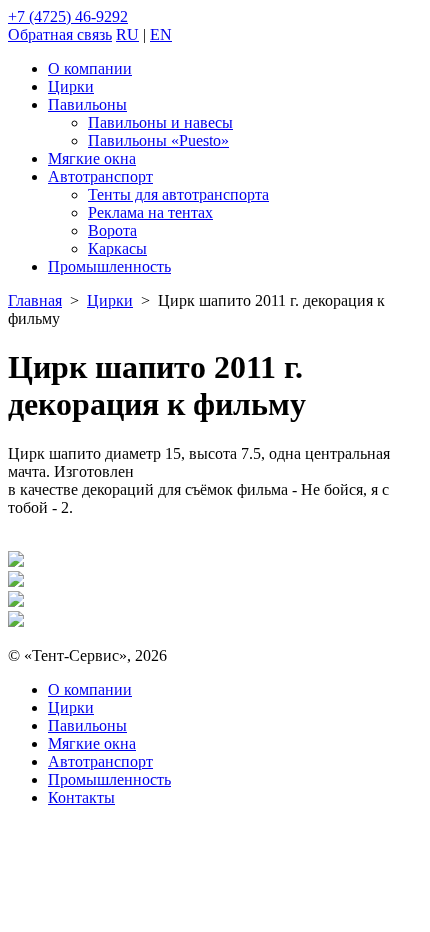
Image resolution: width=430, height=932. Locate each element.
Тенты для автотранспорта (178, 194)
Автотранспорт (100, 176)
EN (161, 34)
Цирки (71, 86)
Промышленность (109, 266)
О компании (90, 68)
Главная (35, 300)
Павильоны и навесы (160, 122)
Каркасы (117, 248)
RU (127, 34)
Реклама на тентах (150, 212)
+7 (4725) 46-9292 (68, 16)
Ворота (112, 230)
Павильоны (87, 104)
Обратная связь (60, 34)
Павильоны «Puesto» (158, 140)
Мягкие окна (92, 158)
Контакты (81, 797)
